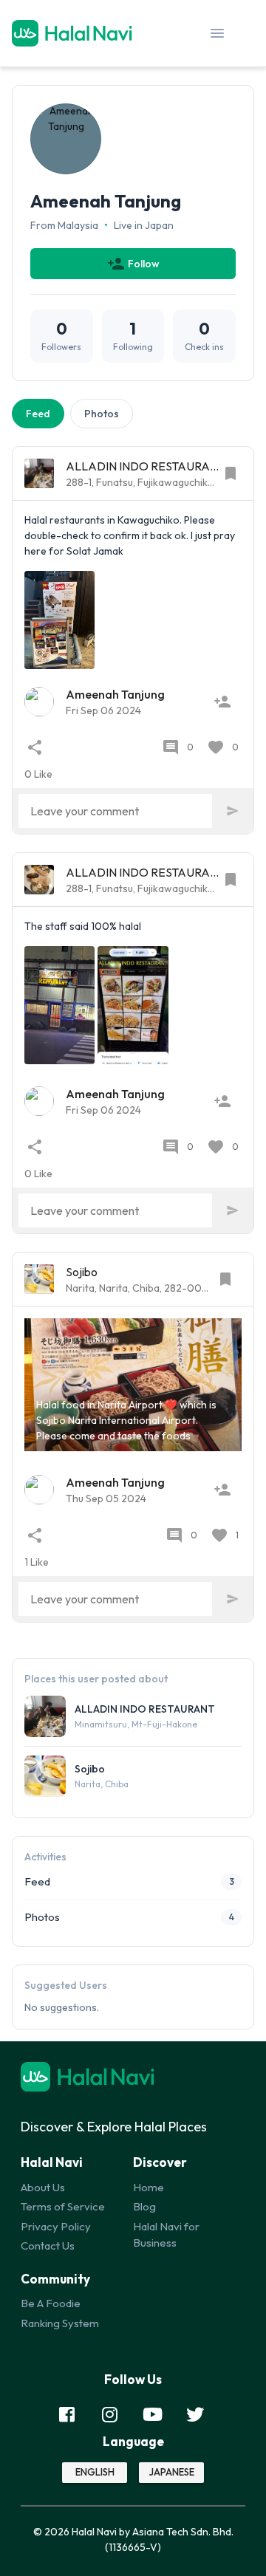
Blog (144, 2206)
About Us (43, 2187)
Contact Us (48, 2246)
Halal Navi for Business (166, 2235)
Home (149, 2187)
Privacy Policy (56, 2226)
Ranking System (60, 2323)
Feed (38, 414)
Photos (102, 414)
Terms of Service (63, 2206)
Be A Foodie (51, 2303)
